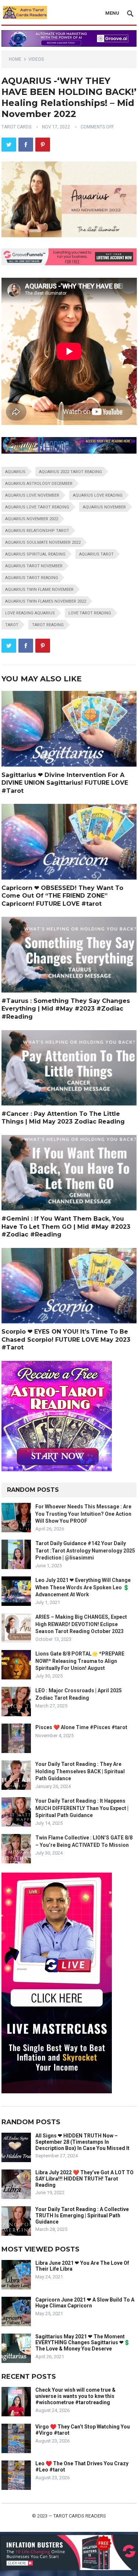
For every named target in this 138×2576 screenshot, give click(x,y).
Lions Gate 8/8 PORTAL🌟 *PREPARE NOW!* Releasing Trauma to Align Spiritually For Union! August (80, 1661)
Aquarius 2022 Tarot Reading (70, 472)
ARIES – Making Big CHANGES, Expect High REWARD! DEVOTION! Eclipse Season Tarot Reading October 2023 (81, 1624)
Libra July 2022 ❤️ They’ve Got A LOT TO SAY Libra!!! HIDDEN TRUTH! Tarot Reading (84, 2179)
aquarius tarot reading (32, 578)
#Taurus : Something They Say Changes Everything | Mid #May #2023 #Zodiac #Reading (66, 1009)
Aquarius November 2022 (32, 519)
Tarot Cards (16, 127)
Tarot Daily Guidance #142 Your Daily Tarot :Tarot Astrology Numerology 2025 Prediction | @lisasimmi (85, 1550)
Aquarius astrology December (39, 484)
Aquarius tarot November (34, 566)
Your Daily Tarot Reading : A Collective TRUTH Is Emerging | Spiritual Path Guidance (82, 2215)
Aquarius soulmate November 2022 (43, 542)
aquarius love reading (98, 495)
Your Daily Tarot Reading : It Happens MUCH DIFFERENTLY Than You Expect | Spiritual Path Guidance (82, 1808)
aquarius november (104, 507)
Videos (36, 59)
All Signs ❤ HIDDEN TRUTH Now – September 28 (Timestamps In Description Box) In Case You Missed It (82, 2142)
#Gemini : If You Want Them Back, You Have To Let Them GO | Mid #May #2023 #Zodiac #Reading (66, 1227)
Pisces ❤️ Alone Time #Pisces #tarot (81, 1727)
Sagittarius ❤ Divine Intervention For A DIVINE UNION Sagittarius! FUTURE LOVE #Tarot (65, 783)
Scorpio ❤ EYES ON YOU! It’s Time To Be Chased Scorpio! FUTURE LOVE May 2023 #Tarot (66, 1340)
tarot (12, 625)
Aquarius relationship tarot (37, 531)
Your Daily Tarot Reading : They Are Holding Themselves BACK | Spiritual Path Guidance (80, 1771)
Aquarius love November (32, 495)
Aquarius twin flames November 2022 (46, 601)
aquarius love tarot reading (37, 507)
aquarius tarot (96, 554)
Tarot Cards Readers (80, 2516)
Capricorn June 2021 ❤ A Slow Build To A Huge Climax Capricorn (85, 2303)
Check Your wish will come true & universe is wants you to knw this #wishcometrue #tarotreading (75, 2396)
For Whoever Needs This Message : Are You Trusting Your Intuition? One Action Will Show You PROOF (83, 1514)
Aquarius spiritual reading (35, 554)
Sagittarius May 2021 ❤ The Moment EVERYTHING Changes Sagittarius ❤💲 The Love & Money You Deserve (83, 2343)
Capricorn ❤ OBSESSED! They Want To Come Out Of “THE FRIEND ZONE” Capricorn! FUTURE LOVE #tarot (62, 896)
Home (15, 59)
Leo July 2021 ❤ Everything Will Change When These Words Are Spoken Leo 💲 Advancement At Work (83, 1587)
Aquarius (15, 472)
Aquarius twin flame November (39, 590)
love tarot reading (90, 613)
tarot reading (48, 625)
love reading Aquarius (30, 613)
